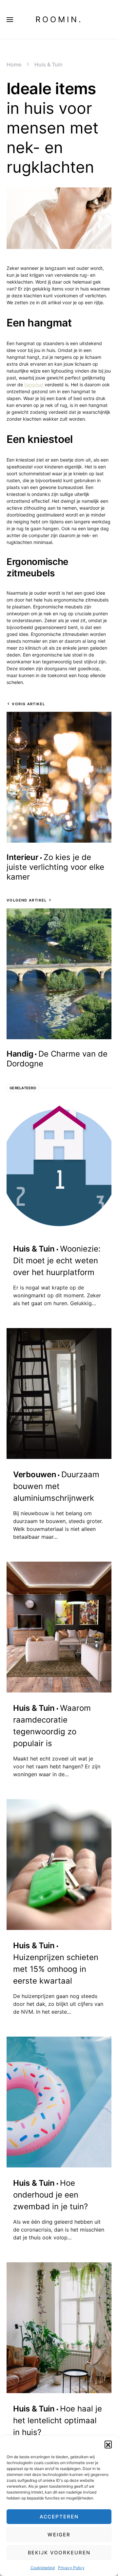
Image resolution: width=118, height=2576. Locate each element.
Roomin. (59, 19)
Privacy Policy (71, 2568)
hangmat (34, 385)
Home (14, 64)
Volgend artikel (27, 900)
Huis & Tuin (49, 64)
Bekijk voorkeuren (59, 2553)
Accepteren (59, 2517)
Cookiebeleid (43, 2568)
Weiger (59, 2535)
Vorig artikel (28, 704)
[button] (108, 2444)
